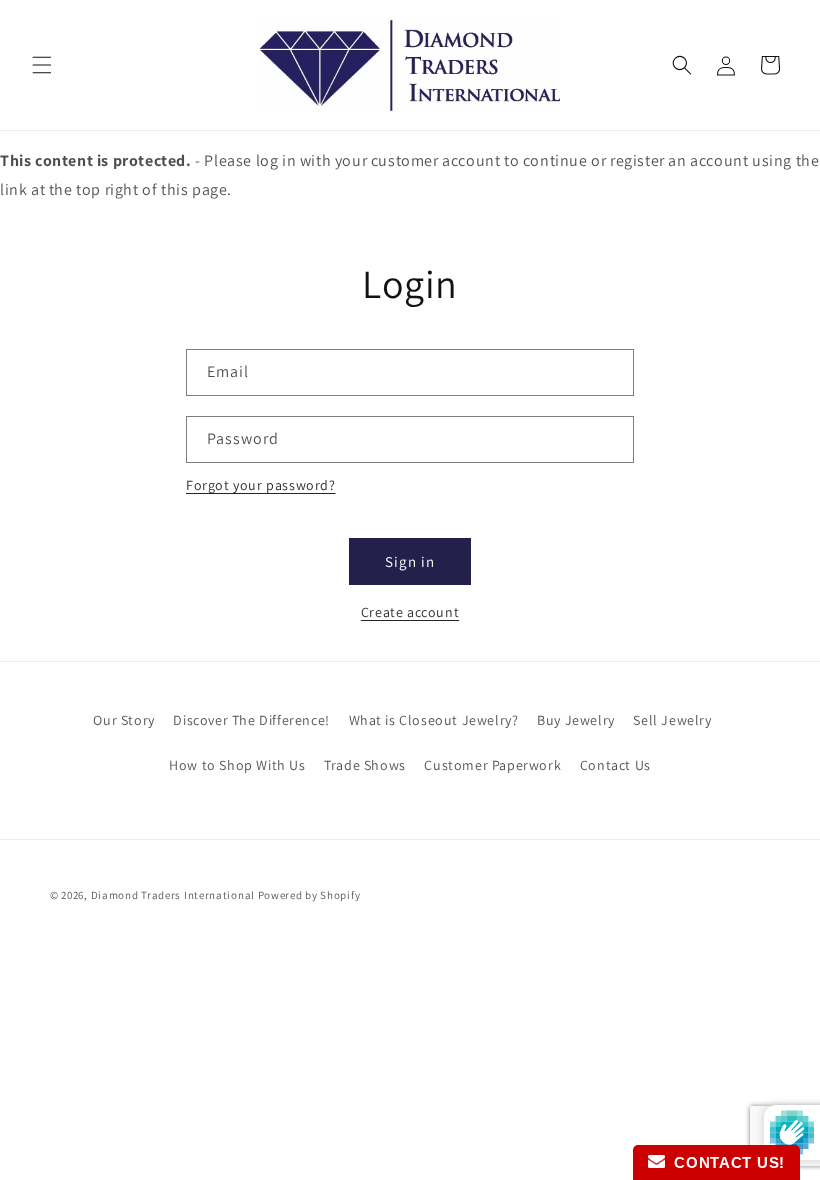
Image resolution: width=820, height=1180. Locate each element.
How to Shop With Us (237, 765)
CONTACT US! (725, 1162)
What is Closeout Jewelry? (434, 720)
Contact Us (615, 765)
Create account (410, 612)
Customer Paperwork (492, 765)
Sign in (410, 561)
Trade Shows (365, 765)
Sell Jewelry (672, 720)
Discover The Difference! (251, 720)
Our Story (123, 720)
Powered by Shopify (309, 895)
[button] (42, 65)
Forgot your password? (261, 485)
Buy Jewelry (576, 720)
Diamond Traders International (173, 895)
